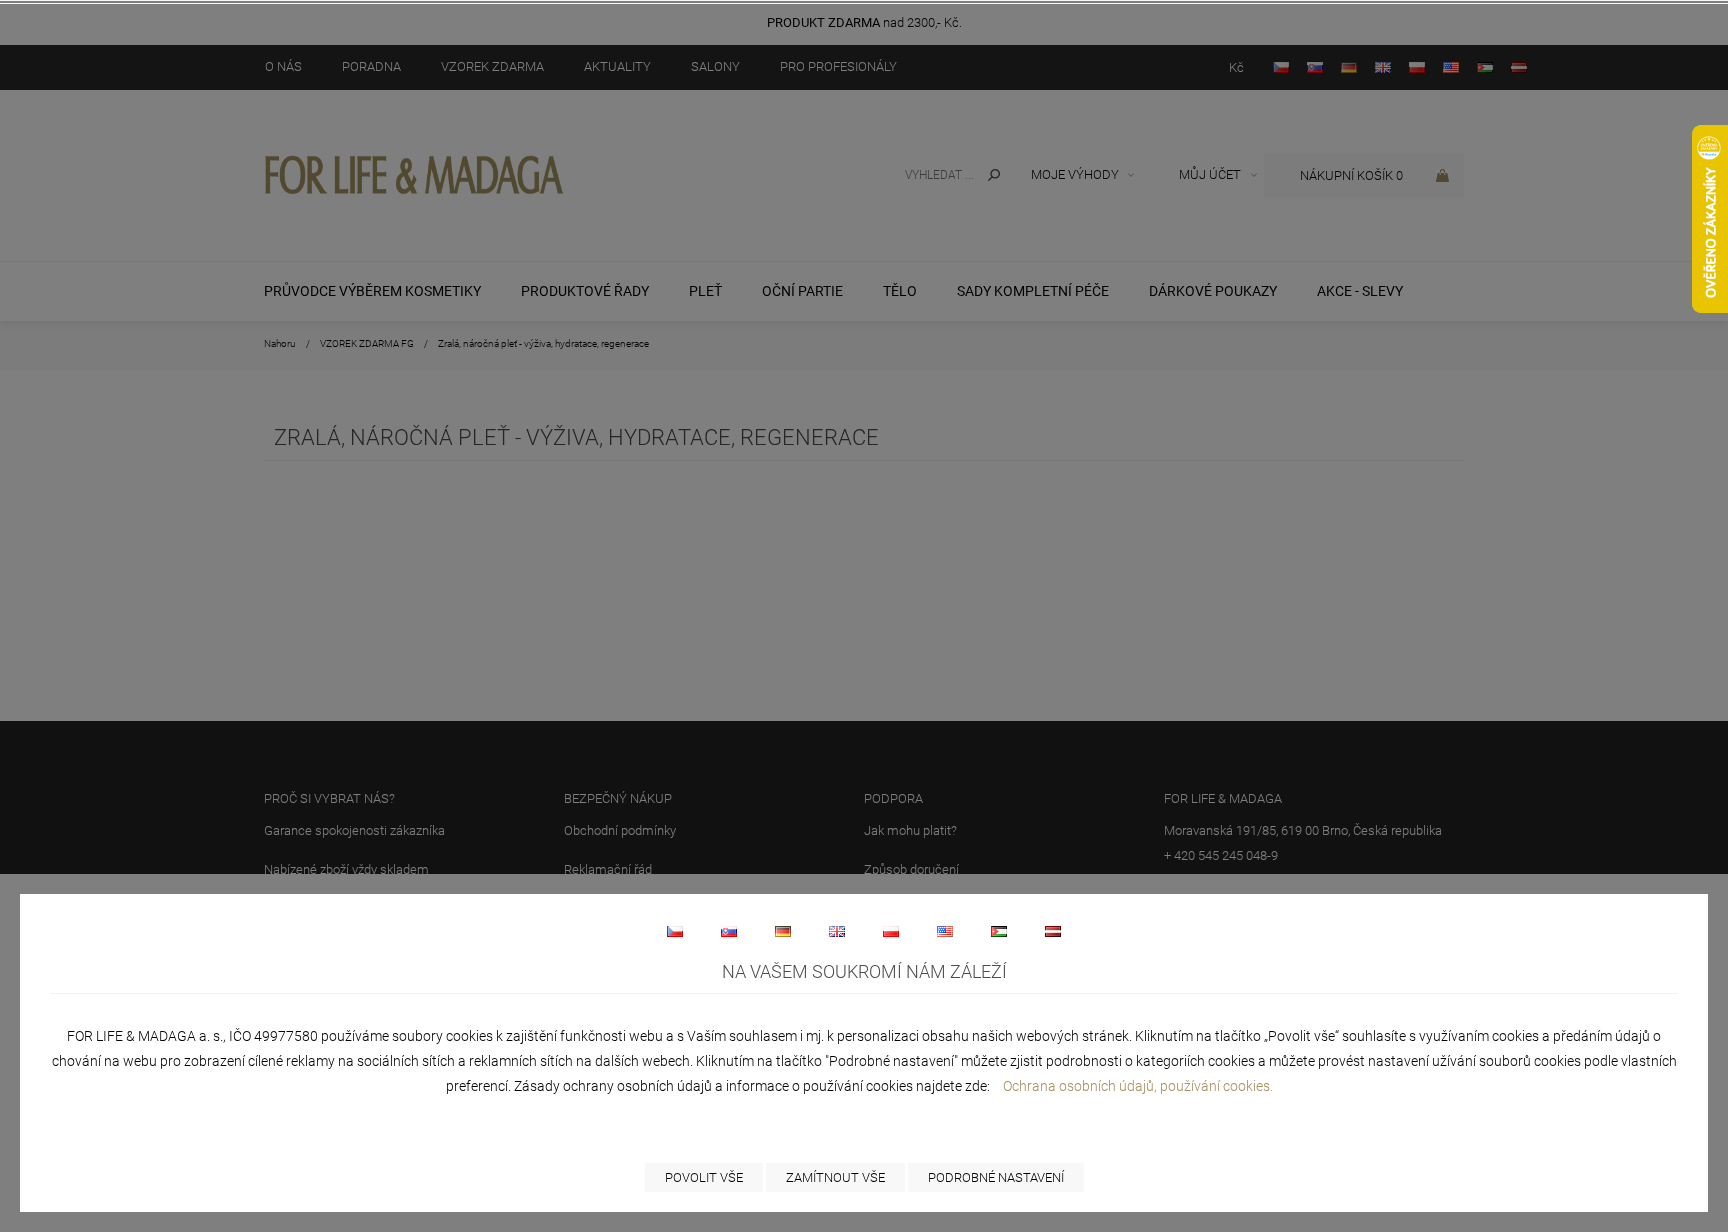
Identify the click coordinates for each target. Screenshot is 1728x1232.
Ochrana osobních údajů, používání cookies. (1138, 1086)
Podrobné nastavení (996, 1177)
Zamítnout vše (835, 1177)
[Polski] (891, 931)
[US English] (945, 931)
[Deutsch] (783, 931)
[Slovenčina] (729, 931)
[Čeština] (675, 931)
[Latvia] (1053, 931)
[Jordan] (999, 931)
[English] (837, 931)
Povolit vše (704, 1177)
